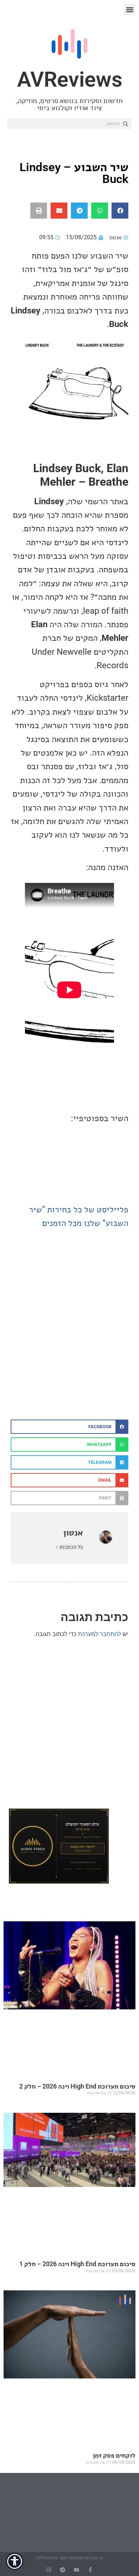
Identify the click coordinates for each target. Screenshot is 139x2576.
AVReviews (70, 79)
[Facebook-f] (90, 2570)
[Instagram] (49, 2570)
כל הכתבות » (69, 1547)
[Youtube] (76, 2570)
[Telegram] (63, 2570)
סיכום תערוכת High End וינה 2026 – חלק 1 (77, 2264)
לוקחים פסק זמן (114, 2455)
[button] (130, 9)
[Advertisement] (69, 1340)
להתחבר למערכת (99, 1634)
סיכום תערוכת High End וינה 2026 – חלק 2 (77, 2086)
